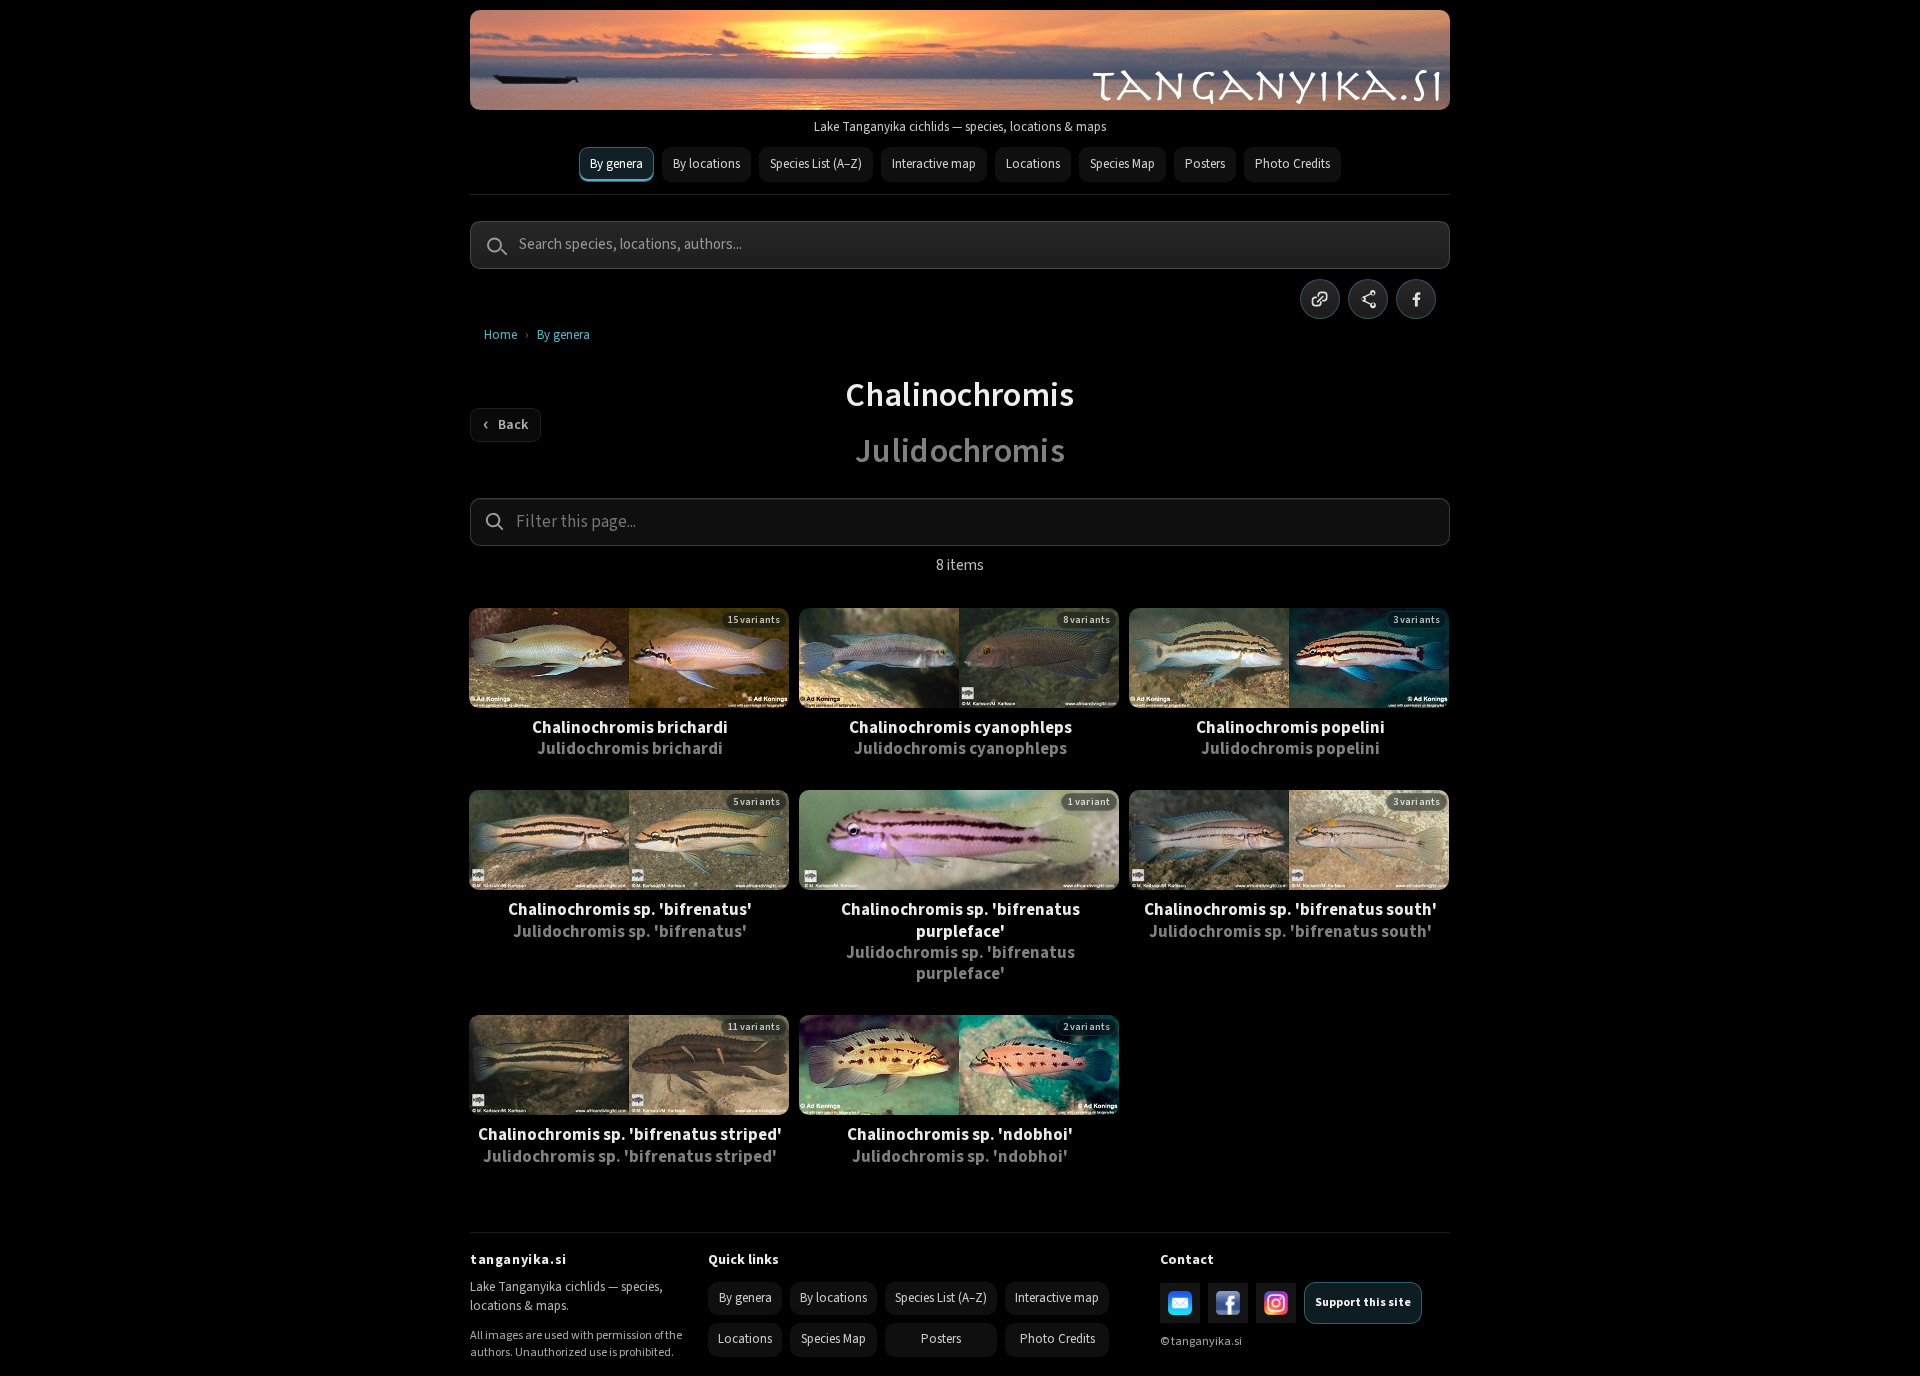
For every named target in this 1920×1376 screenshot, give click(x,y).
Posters (1205, 164)
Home (500, 335)
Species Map (1122, 164)
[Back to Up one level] (505, 425)
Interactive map (934, 164)
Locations (1033, 164)
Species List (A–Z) (816, 164)
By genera (616, 164)
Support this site (1363, 1302)
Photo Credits (1292, 164)
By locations (706, 164)
